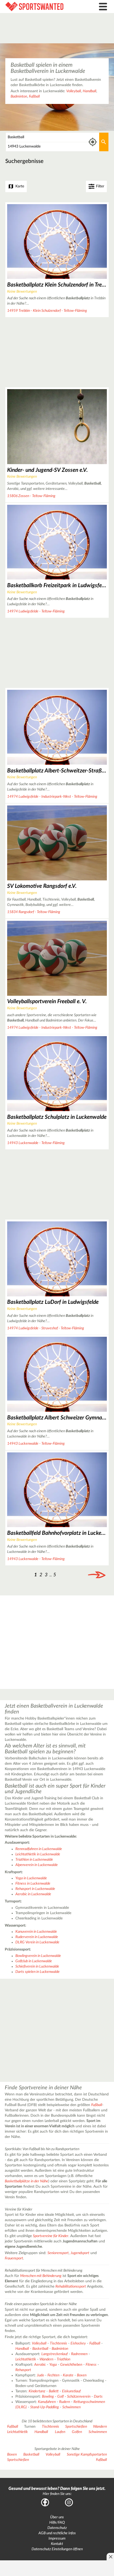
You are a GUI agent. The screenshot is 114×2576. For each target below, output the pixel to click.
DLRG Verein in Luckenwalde (37, 1942)
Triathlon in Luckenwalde (34, 1860)
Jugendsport (80, 2253)
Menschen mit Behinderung (41, 2276)
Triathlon (63, 2359)
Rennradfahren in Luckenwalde (39, 1849)
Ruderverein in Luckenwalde (37, 1937)
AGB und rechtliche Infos (57, 2533)
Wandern (46, 2359)
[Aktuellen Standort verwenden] (93, 142)
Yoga (53, 2365)
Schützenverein (79, 2397)
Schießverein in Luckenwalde (37, 1966)
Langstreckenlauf (54, 2354)
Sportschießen (76, 2427)
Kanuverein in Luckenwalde (36, 1932)
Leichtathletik (26, 2359)
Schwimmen (71, 2407)
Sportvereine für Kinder (51, 2236)
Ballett (54, 2391)
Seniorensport (58, 2253)
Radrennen (79, 2354)
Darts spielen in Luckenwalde (38, 1972)
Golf (60, 2397)
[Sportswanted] (43, 7)
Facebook (45, 2502)
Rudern (65, 2402)
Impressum (57, 2539)
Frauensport (14, 2258)
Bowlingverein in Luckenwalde (38, 1956)
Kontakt (57, 2544)
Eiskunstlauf (71, 2391)
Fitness (91, 2365)
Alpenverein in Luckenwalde (37, 1865)
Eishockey (78, 2343)
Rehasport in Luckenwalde (35, 1889)
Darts (98, 2397)
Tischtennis (58, 2343)
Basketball (40, 2349)
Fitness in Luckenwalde (33, 1884)
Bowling (48, 2397)
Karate (68, 2375)
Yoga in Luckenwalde (31, 1878)
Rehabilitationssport (71, 2287)
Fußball (34, 96)
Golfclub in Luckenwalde (34, 1961)
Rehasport (23, 2370)
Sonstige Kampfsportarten (87, 2455)
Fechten (53, 2375)
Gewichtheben (71, 2365)
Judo (40, 2375)
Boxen (82, 2375)
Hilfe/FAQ (57, 2523)
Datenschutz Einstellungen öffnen (57, 2549)
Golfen (77, 2432)
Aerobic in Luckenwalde (33, 1894)
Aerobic (40, 2365)
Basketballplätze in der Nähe (27, 2181)
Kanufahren (47, 2402)
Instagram (69, 2502)
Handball (89, 91)
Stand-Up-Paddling (45, 2407)
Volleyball (74, 91)
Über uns (57, 2517)
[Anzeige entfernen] (110, 2557)
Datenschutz (57, 2528)
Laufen (60, 2432)
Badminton (19, 96)
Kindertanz (37, 2391)
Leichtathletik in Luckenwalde (38, 1854)
